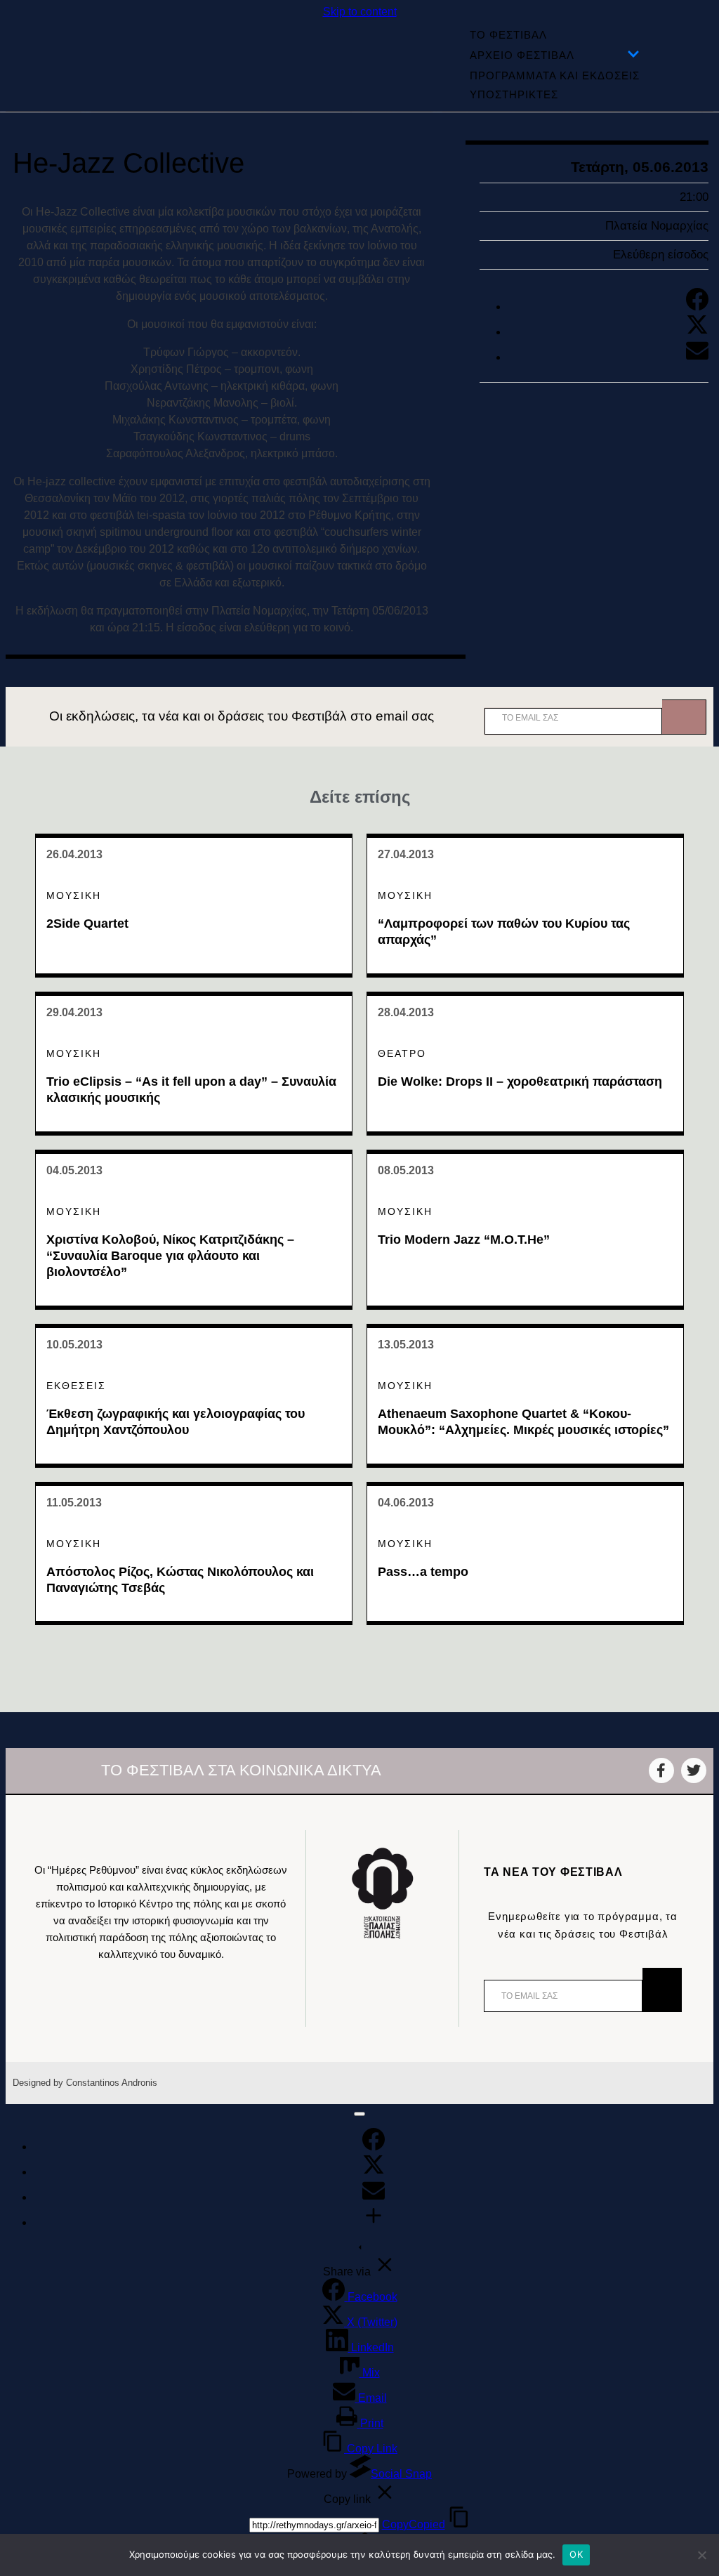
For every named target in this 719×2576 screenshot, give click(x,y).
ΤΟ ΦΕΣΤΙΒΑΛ (508, 35)
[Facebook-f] (661, 1770)
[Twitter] (697, 332)
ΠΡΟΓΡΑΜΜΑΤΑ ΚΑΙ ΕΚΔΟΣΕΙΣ (555, 75)
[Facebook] (697, 307)
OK (576, 2554)
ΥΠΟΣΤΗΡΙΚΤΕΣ (514, 94)
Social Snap (401, 2474)
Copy (414, 2524)
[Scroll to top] (359, 2114)
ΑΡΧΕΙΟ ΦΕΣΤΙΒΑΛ (522, 55)
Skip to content (360, 12)
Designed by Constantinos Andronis (85, 2083)
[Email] (697, 357)
